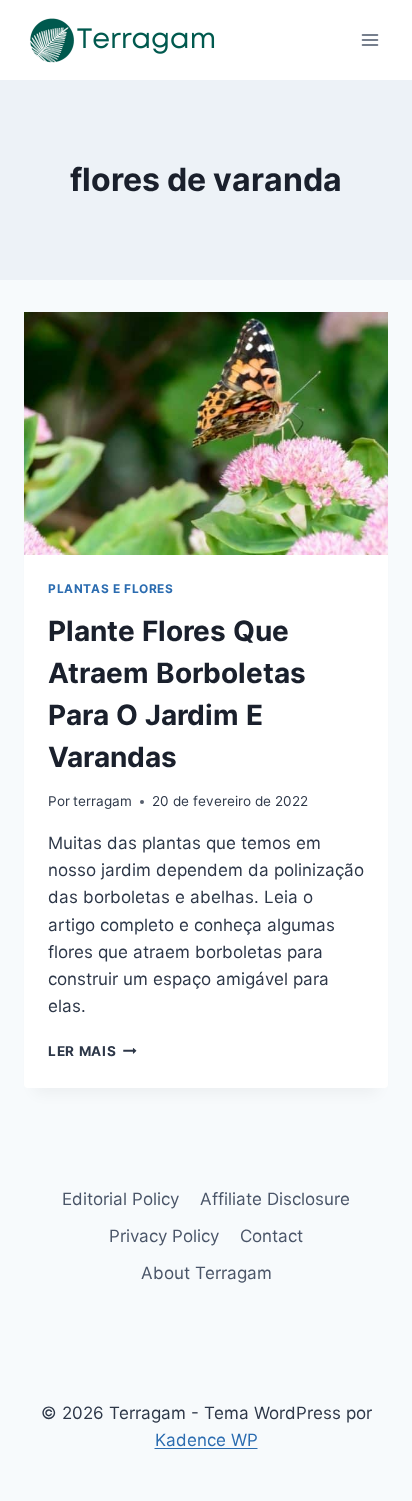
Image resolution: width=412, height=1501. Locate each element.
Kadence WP (206, 1440)
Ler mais (92, 1051)
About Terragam (206, 1273)
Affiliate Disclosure (275, 1199)
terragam (102, 801)
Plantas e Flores (111, 588)
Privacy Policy (164, 1236)
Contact (271, 1236)
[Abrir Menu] (369, 39)
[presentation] (206, 433)
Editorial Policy (120, 1199)
